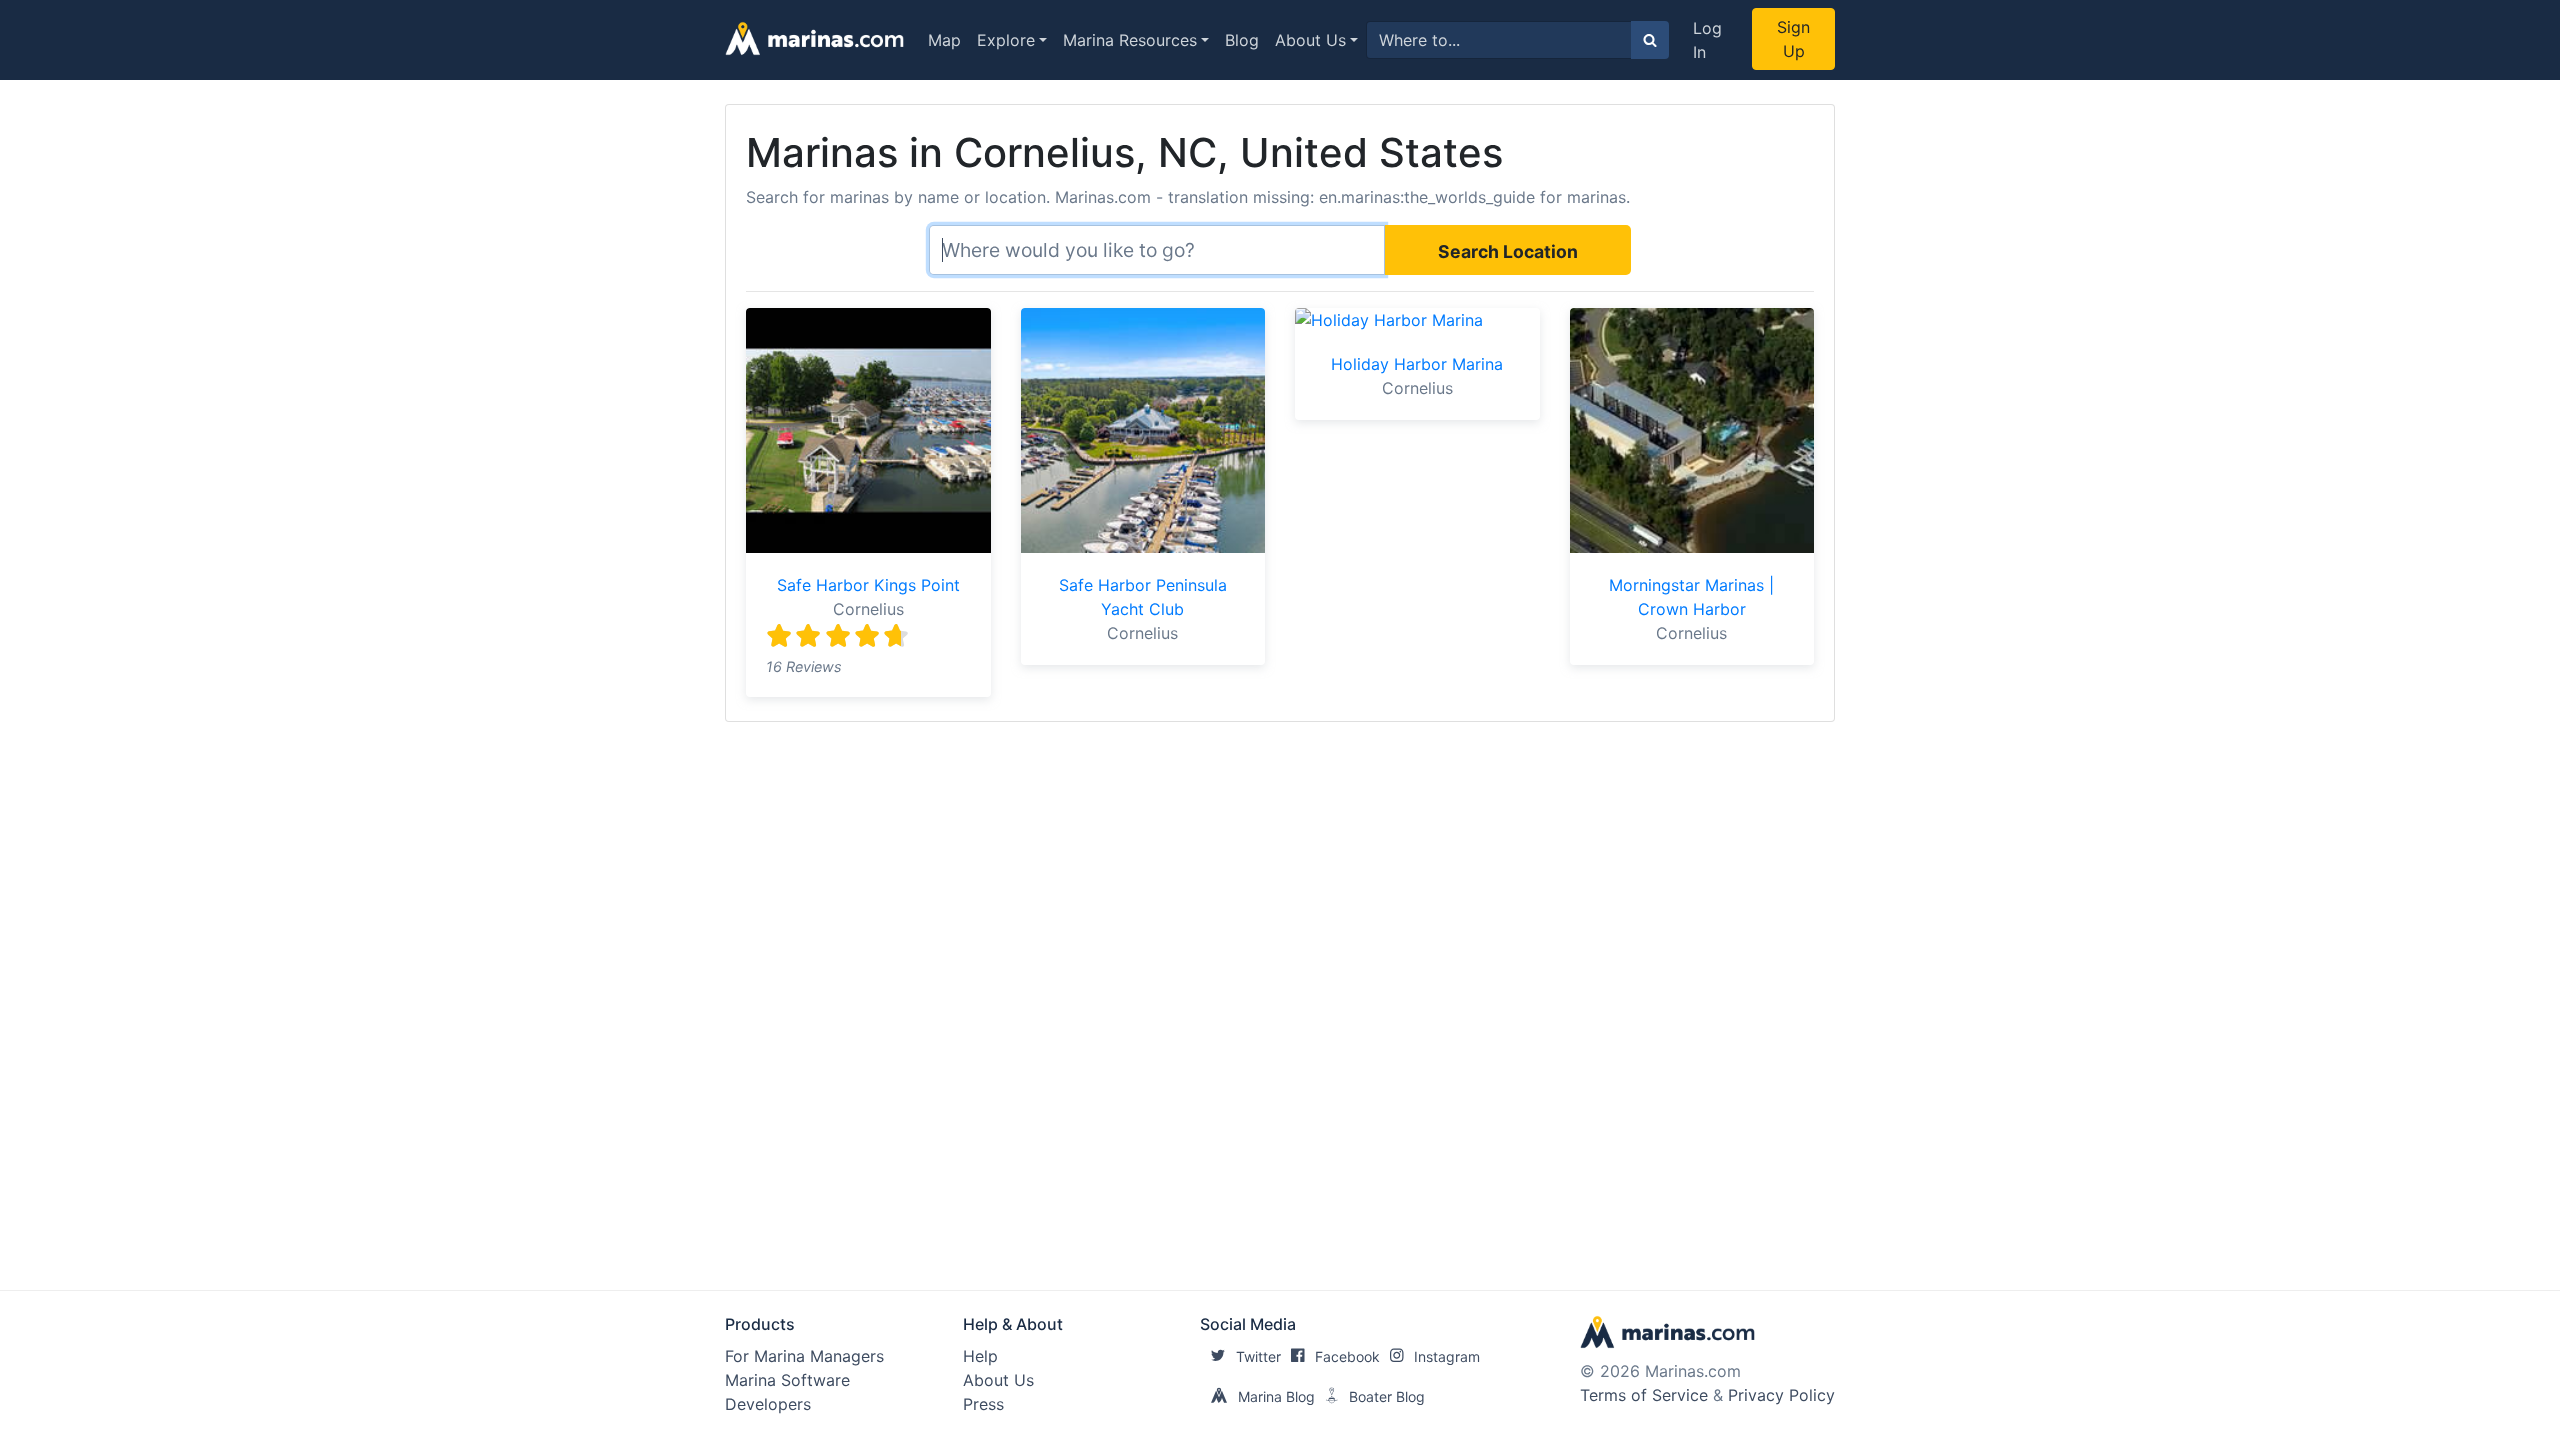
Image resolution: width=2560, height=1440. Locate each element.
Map (944, 40)
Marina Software (787, 1380)
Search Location (1508, 251)
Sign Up (1793, 39)
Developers (768, 1404)
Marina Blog (1276, 1396)
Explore (1006, 40)
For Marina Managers (804, 1356)
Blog (1242, 40)
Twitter (1258, 1356)
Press (983, 1404)
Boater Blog (1387, 1396)
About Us (1310, 40)
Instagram (1447, 1356)
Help (980, 1356)
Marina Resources (1130, 40)
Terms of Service (1644, 1395)
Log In (1707, 40)
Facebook (1347, 1356)
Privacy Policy (1781, 1395)
